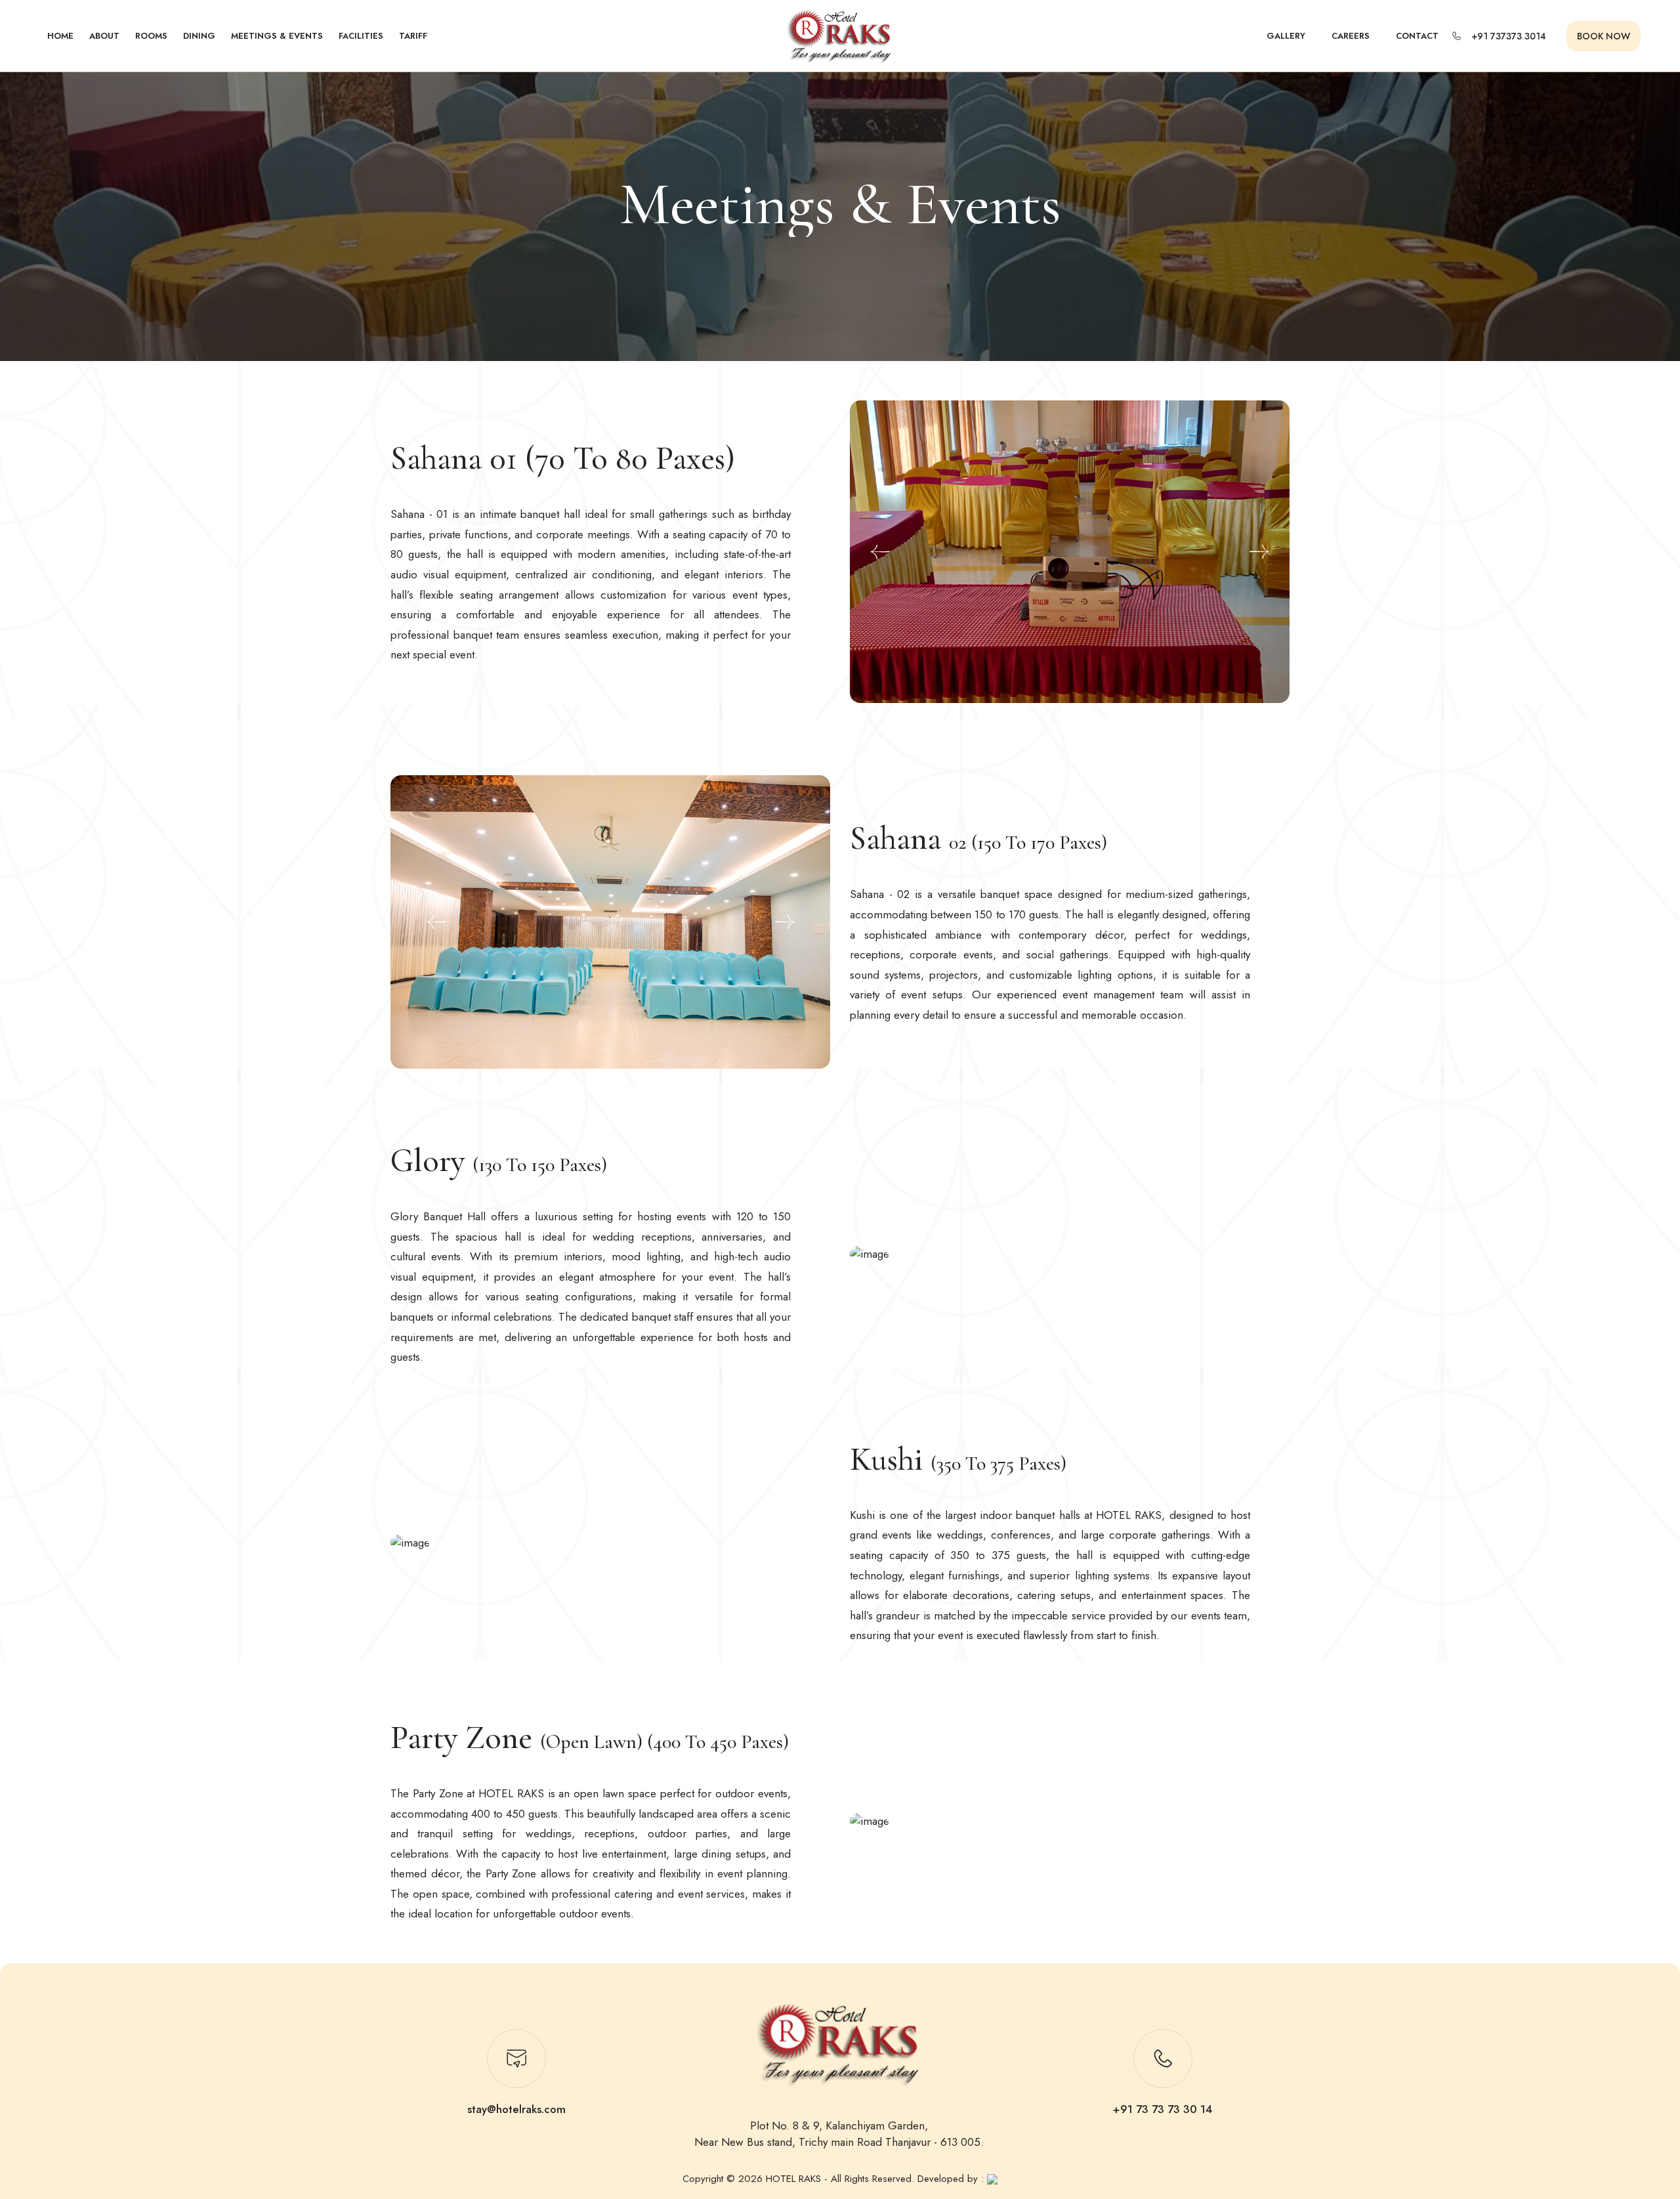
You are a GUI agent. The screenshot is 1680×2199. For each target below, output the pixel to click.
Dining (199, 36)
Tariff (413, 36)
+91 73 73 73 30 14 (1163, 2109)
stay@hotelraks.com (516, 2109)
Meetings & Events (277, 36)
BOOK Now (1604, 36)
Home (60, 36)
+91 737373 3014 (1509, 36)
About (104, 36)
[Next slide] (1259, 552)
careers (1351, 36)
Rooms (151, 36)
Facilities (361, 36)
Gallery (1286, 36)
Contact (1417, 36)
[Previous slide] (880, 552)
